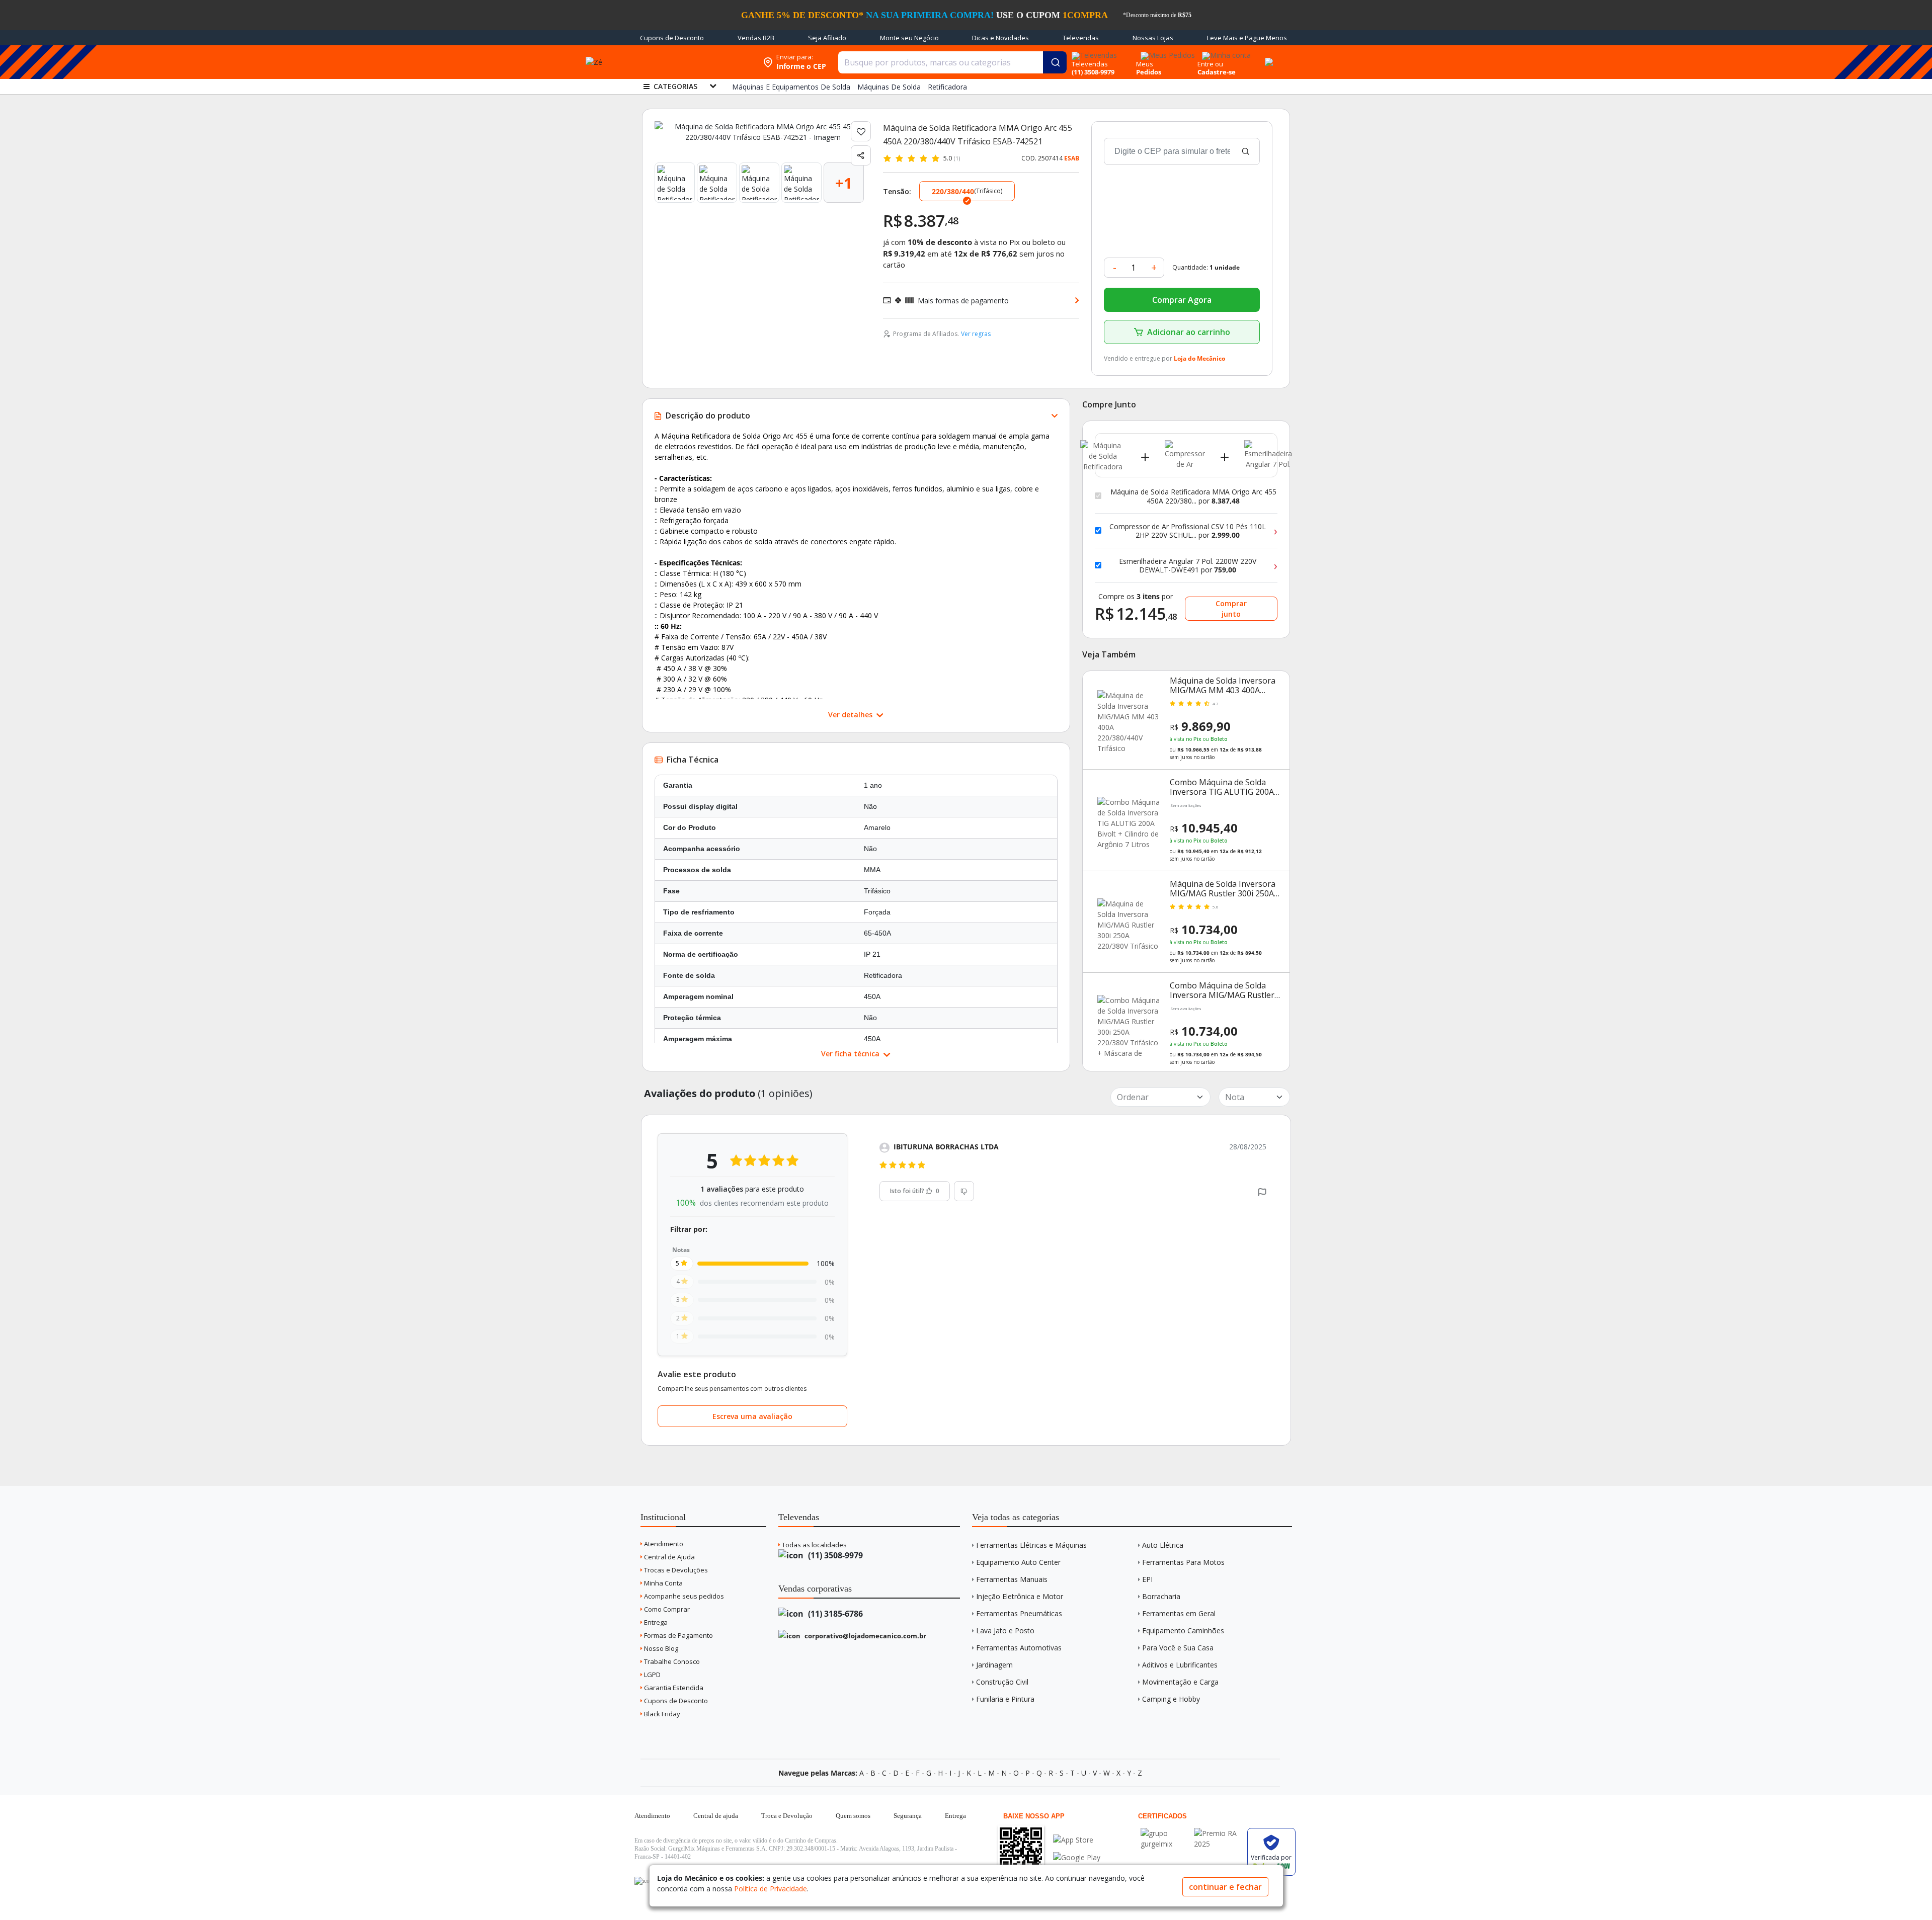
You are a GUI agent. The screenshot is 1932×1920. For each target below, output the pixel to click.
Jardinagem (994, 1665)
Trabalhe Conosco (671, 1661)
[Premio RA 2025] (1218, 1833)
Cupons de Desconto (672, 38)
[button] (1262, 1191)
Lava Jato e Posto (1005, 1631)
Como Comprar (666, 1609)
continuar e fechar (1225, 1887)
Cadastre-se (1217, 72)
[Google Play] (1077, 1857)
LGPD (652, 1675)
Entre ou (1210, 64)
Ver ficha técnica (851, 1054)
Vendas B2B (756, 38)
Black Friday (661, 1714)
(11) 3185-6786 (834, 1614)
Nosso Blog (660, 1648)
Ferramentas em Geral (1179, 1613)
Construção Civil (1002, 1682)
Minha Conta (663, 1583)
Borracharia (1161, 1596)
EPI (1147, 1579)
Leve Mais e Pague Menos (1247, 38)
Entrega (655, 1622)
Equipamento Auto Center (1018, 1562)
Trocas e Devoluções (675, 1570)
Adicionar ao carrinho (1189, 332)
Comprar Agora (1182, 300)
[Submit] (1055, 62)
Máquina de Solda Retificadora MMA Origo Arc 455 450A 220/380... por (1193, 496)
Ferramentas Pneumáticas (1019, 1613)
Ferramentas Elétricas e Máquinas (1031, 1545)
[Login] (1225, 52)
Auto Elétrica (1163, 1545)
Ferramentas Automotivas (1019, 1648)
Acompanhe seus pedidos (683, 1596)
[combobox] (952, 62)
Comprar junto (1231, 609)
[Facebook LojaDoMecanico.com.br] (643, 1881)
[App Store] (1077, 1840)
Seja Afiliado (827, 38)
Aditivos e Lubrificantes (1180, 1665)
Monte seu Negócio (909, 38)
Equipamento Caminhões (1183, 1631)
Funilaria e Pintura (1005, 1699)
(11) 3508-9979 (834, 1555)
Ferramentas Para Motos (1183, 1562)
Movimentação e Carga (1180, 1682)
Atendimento (663, 1544)
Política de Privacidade (771, 1889)
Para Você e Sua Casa (1178, 1648)
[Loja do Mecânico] (693, 62)
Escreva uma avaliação (752, 1416)
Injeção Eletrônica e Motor (1020, 1596)
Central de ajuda (716, 1816)
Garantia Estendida (673, 1688)
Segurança (908, 1816)
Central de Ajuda (669, 1557)
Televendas (1081, 38)
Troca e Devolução (787, 1816)
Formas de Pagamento (678, 1635)
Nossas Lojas (1153, 38)
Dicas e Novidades (1000, 38)
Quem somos (853, 1816)
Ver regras (976, 334)
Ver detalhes (851, 715)
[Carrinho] (1267, 56)
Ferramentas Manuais (1012, 1579)
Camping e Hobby (1171, 1699)
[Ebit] (1165, 1833)
